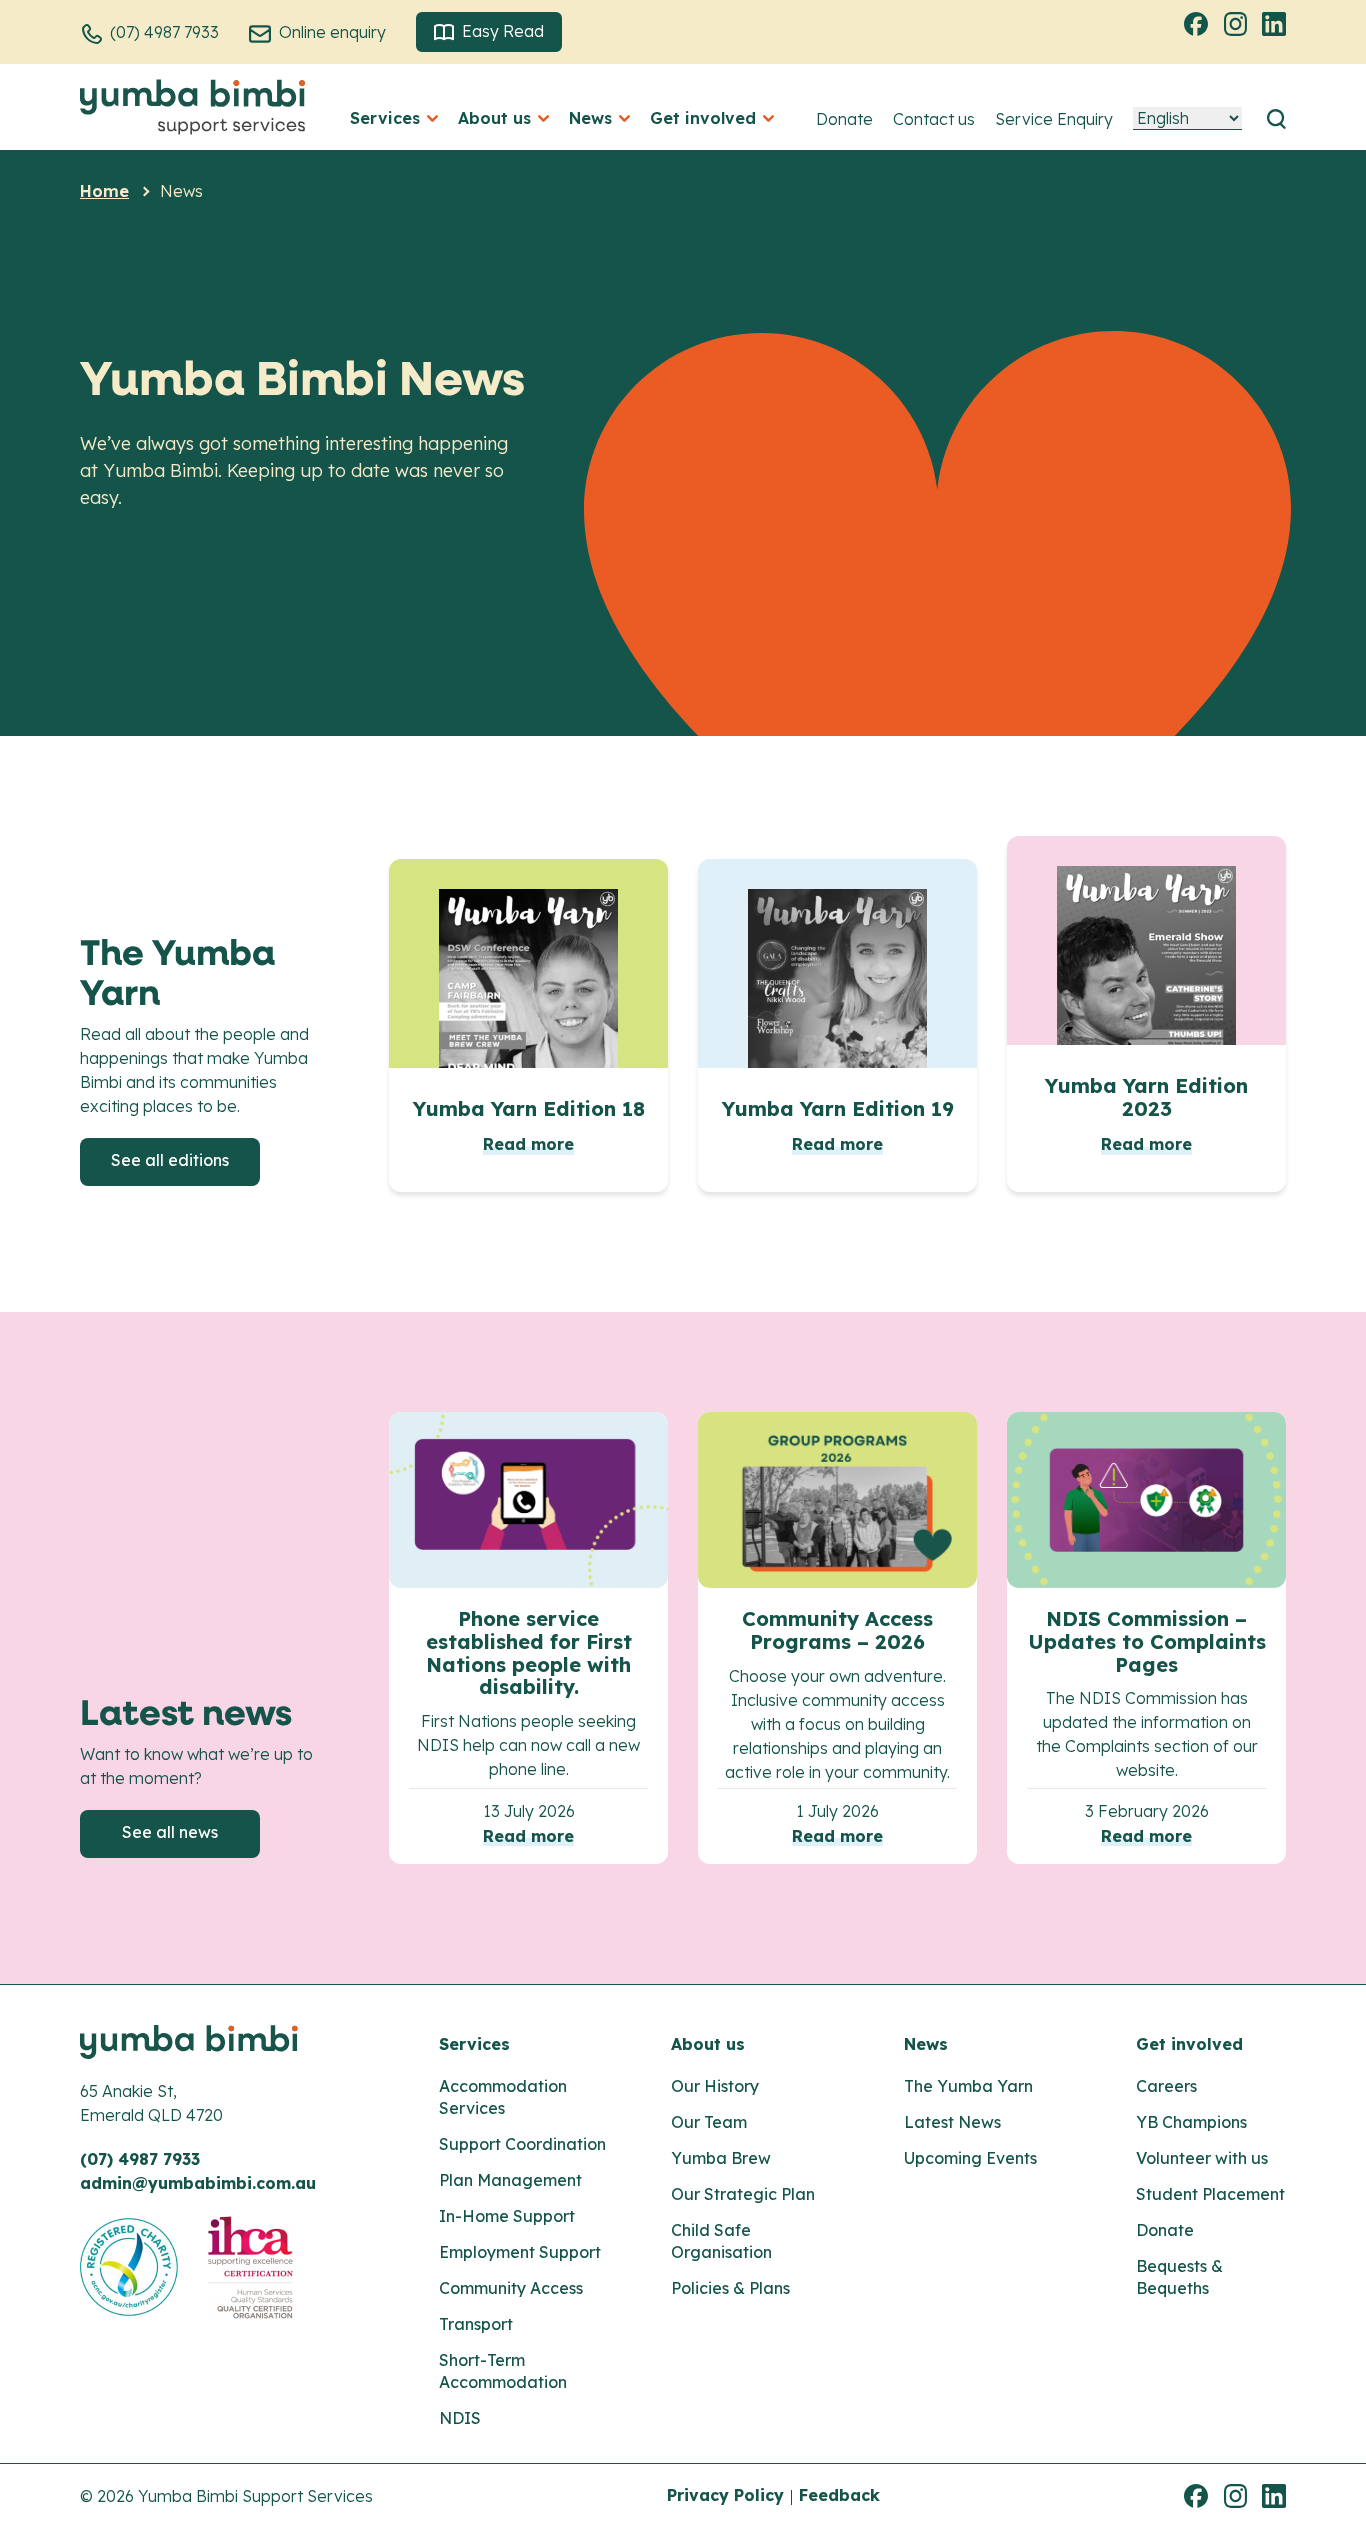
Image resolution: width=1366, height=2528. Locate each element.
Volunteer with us (1202, 2158)
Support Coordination (522, 2144)
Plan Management (510, 2180)
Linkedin (1277, 23)
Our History (715, 2086)
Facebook (1199, 23)
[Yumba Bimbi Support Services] (192, 107)
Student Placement (1210, 2194)
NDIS (460, 2418)
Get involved (1189, 2044)
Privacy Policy (725, 2495)
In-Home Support (507, 2216)
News (926, 2044)
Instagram (1238, 23)
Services (474, 2044)
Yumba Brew (721, 2158)
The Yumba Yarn (968, 2086)
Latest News (952, 2122)
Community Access (511, 2288)
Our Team (709, 2122)
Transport (476, 2324)
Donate (844, 119)
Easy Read (503, 31)
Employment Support (520, 2252)
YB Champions (1191, 2122)
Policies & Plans (730, 2288)
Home (104, 191)
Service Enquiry (1054, 119)
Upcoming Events (970, 2158)
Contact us (934, 119)
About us (708, 2044)
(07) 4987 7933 (164, 32)
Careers (1166, 2086)
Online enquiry (332, 32)
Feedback (839, 2495)
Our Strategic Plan (743, 2194)
